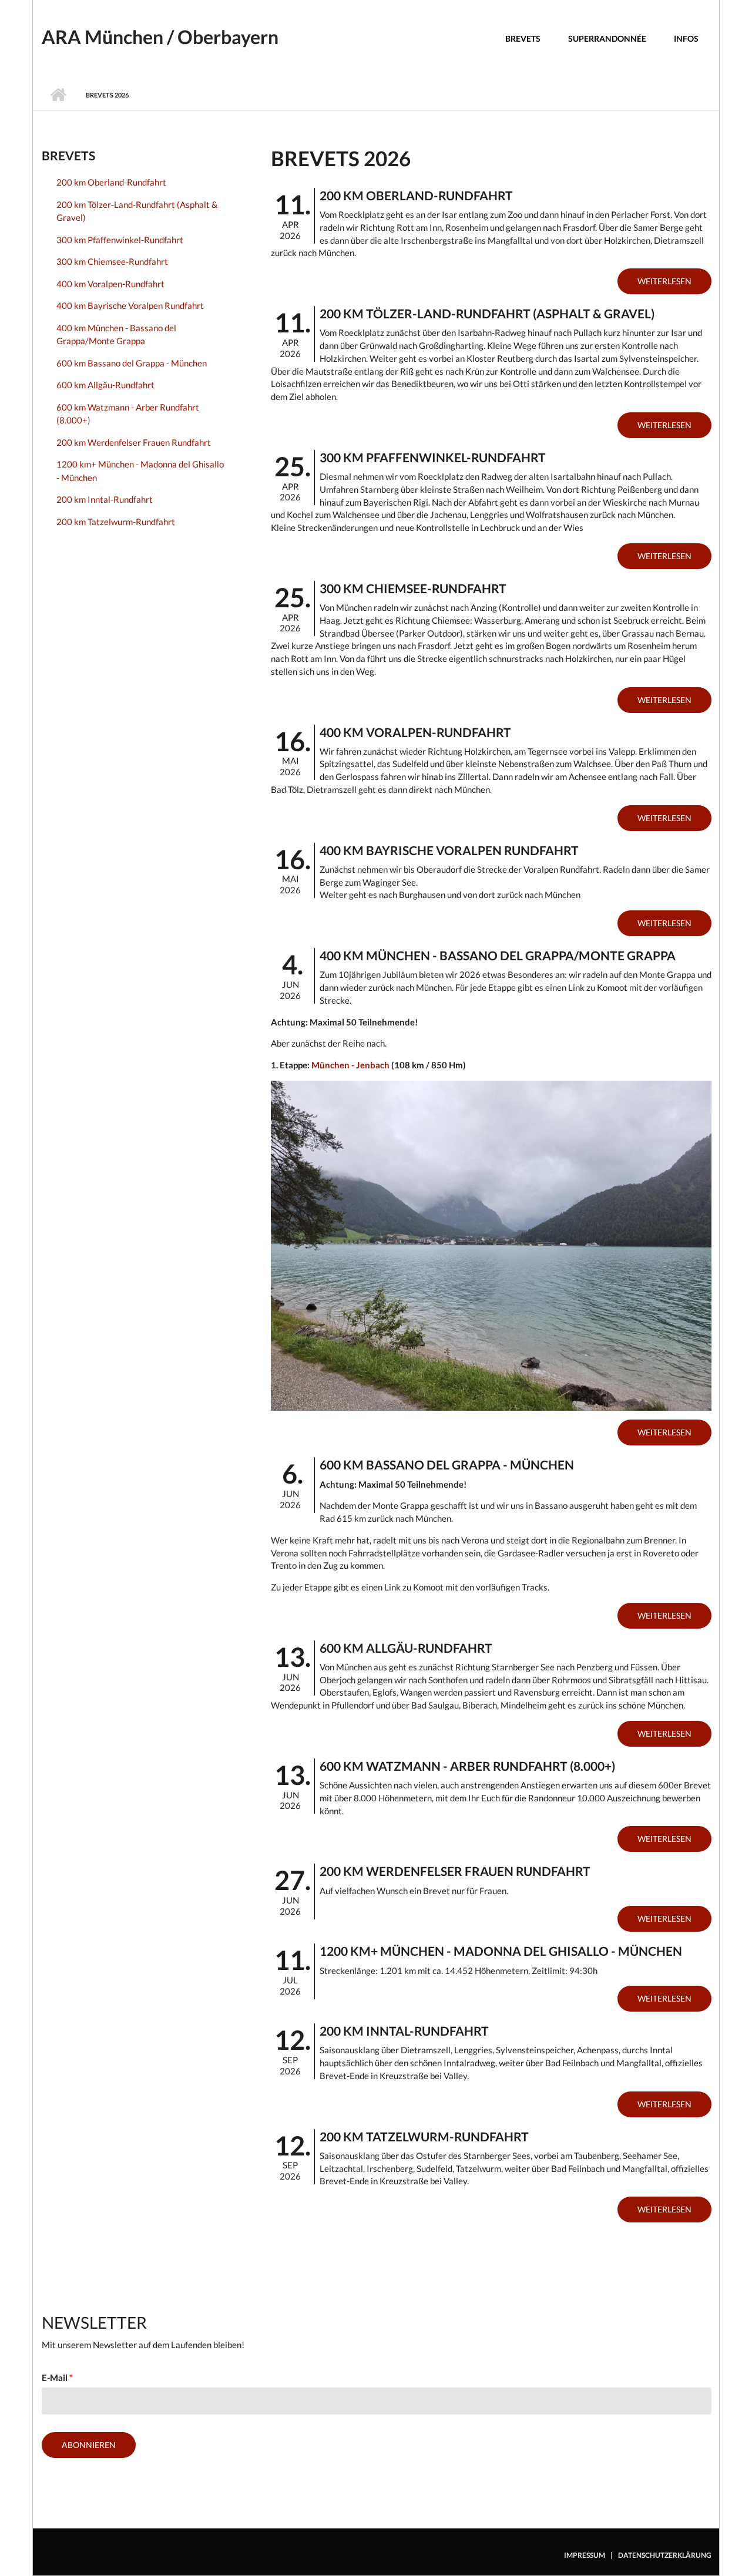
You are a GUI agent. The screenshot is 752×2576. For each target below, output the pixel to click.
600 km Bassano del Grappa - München (132, 363)
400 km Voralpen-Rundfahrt (110, 284)
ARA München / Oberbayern (160, 37)
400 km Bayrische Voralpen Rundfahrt (130, 305)
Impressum (585, 2555)
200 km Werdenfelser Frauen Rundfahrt (134, 442)
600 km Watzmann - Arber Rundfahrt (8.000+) (128, 414)
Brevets (523, 38)
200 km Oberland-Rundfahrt (111, 182)
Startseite (58, 95)
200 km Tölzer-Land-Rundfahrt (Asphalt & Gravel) (137, 211)
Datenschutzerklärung (665, 2555)
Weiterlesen (664, 281)
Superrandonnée (607, 38)
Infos (686, 38)
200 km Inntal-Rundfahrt (105, 499)
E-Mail (57, 2377)
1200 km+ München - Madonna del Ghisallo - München (140, 471)
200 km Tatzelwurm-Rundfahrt (116, 522)
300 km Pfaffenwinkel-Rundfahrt (120, 240)
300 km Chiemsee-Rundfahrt (112, 261)
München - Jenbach (350, 1065)
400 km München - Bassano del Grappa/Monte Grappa (116, 334)
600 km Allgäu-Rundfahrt (105, 385)
